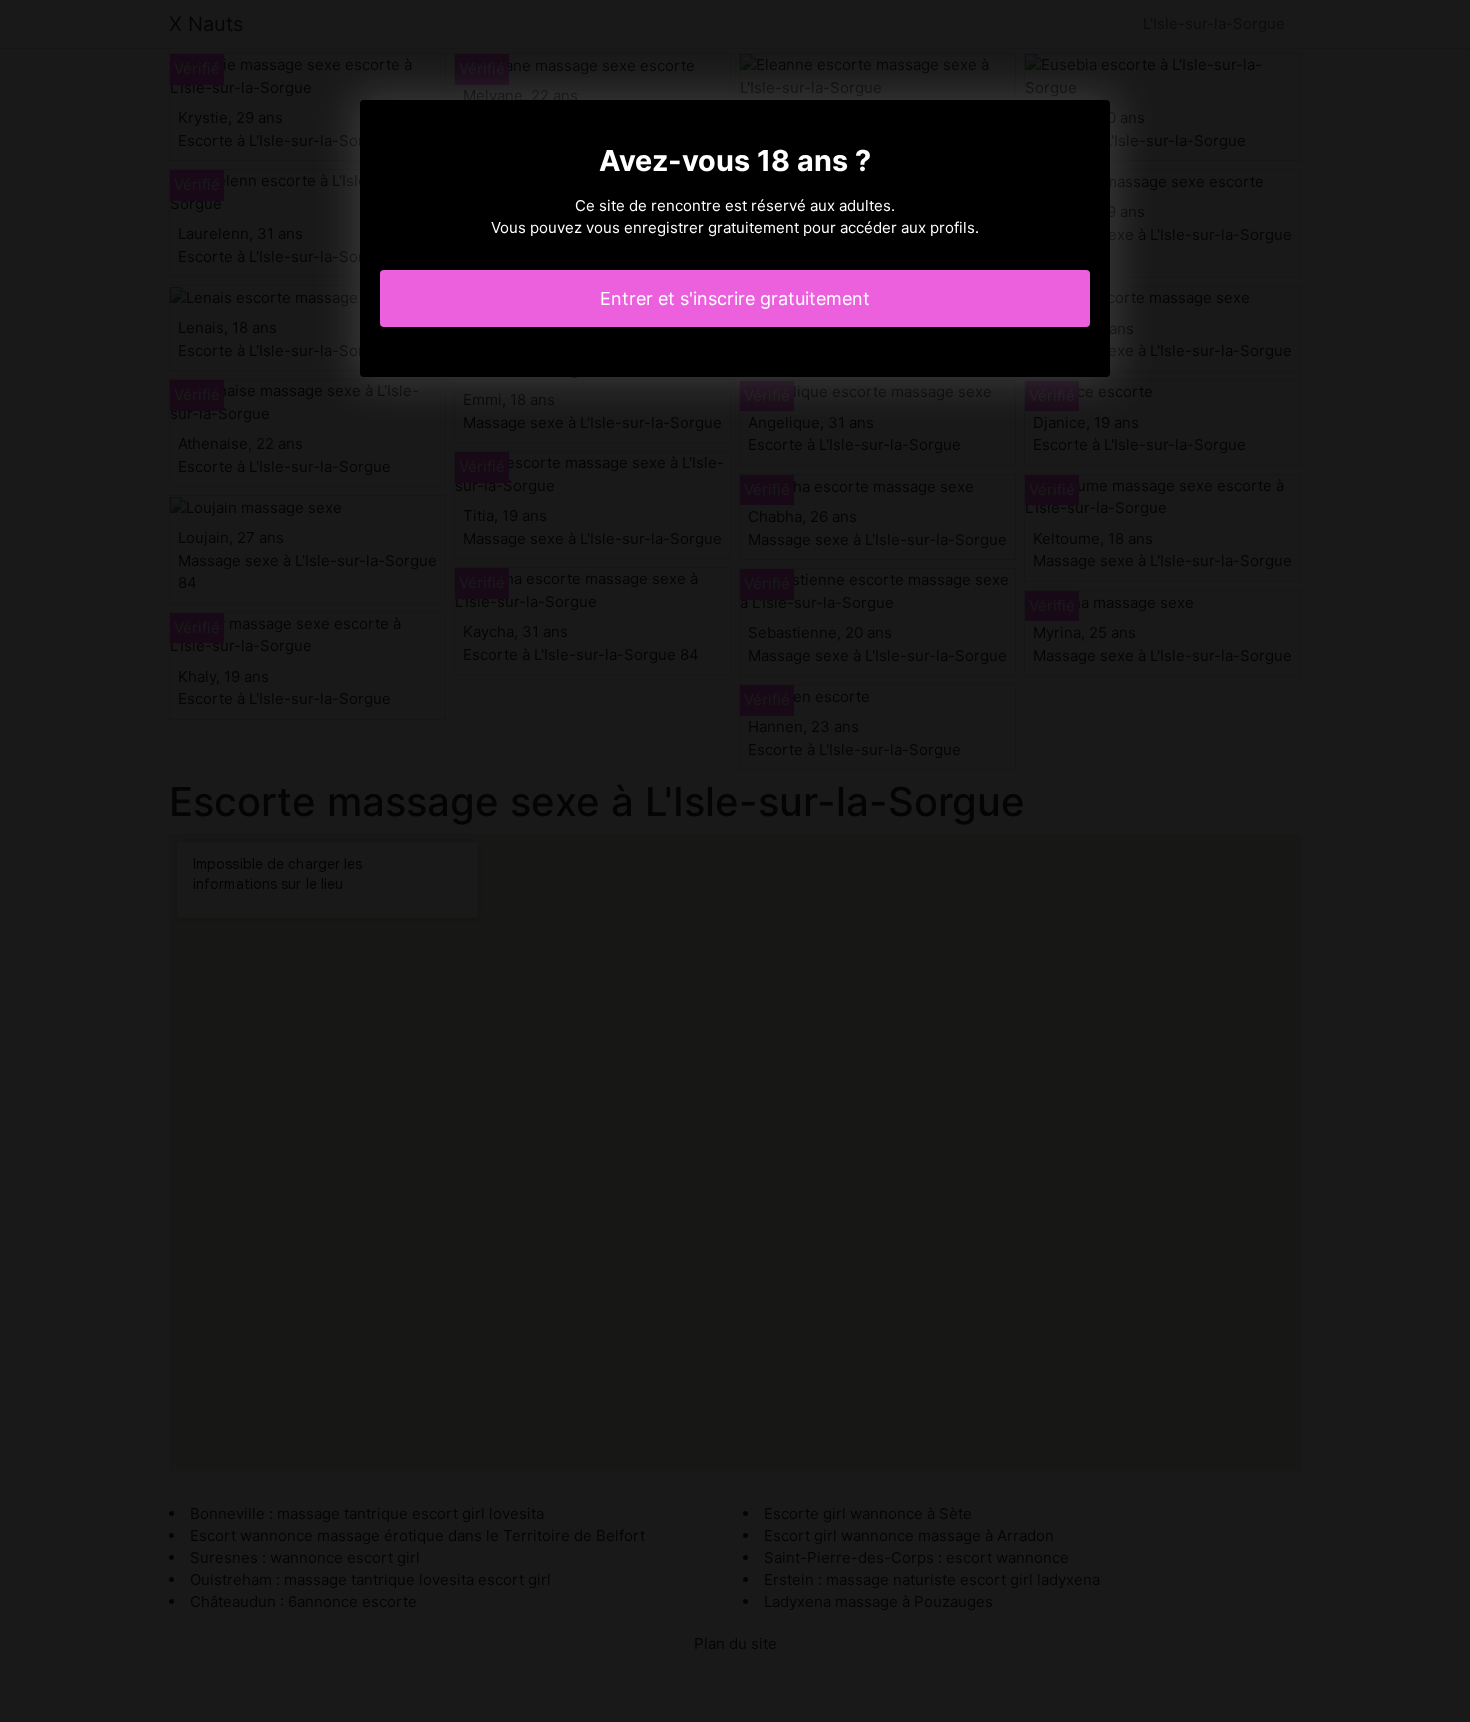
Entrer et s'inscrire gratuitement (735, 298)
